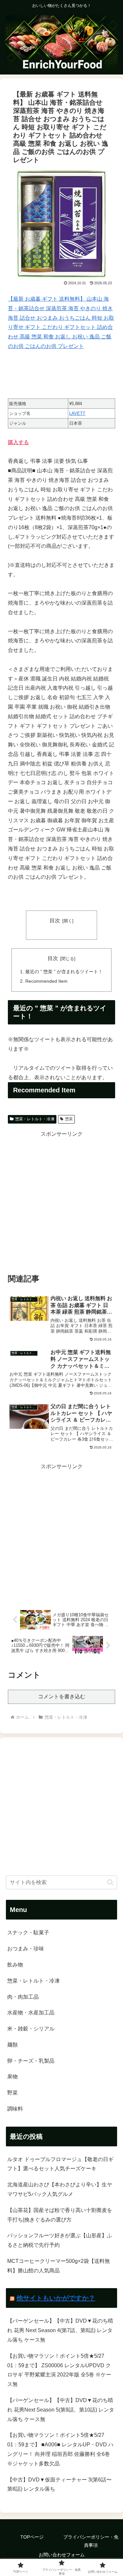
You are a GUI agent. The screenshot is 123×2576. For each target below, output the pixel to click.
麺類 (12, 2045)
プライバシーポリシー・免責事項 (91, 2541)
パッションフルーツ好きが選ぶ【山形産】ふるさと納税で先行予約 (60, 2240)
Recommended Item (46, 981)
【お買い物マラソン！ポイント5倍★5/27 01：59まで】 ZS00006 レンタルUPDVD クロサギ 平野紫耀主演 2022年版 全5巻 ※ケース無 (59, 2370)
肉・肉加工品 (23, 1997)
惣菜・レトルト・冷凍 (35, 1119)
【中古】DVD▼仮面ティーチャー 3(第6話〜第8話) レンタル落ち (59, 2484)
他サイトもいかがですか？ (56, 2298)
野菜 (12, 2093)
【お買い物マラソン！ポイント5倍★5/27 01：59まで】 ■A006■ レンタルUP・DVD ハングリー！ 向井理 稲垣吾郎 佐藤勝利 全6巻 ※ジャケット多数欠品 (60, 2449)
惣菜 (69, 1119)
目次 (55, 921)
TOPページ (32, 2537)
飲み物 (15, 1965)
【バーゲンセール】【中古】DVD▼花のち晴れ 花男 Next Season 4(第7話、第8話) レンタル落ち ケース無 (60, 2330)
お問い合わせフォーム (62, 2555)
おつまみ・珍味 (26, 1949)
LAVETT (77, 413)
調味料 (15, 2109)
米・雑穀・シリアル (31, 2029)
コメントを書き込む (62, 1696)
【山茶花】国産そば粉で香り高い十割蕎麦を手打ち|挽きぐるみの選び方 (60, 2215)
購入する (18, 442)
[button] (110, 1882)
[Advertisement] (61, 1201)
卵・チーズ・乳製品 (31, 2061)
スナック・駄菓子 (28, 1932)
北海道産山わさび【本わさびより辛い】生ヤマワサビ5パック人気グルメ (60, 2189)
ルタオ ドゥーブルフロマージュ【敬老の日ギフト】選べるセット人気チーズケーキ (60, 2164)
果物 (12, 2077)
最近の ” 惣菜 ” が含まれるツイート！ (64, 972)
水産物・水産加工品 (31, 2013)
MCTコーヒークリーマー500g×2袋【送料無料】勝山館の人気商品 (59, 2266)
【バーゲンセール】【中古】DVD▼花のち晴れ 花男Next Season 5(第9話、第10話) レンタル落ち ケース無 (61, 2410)
